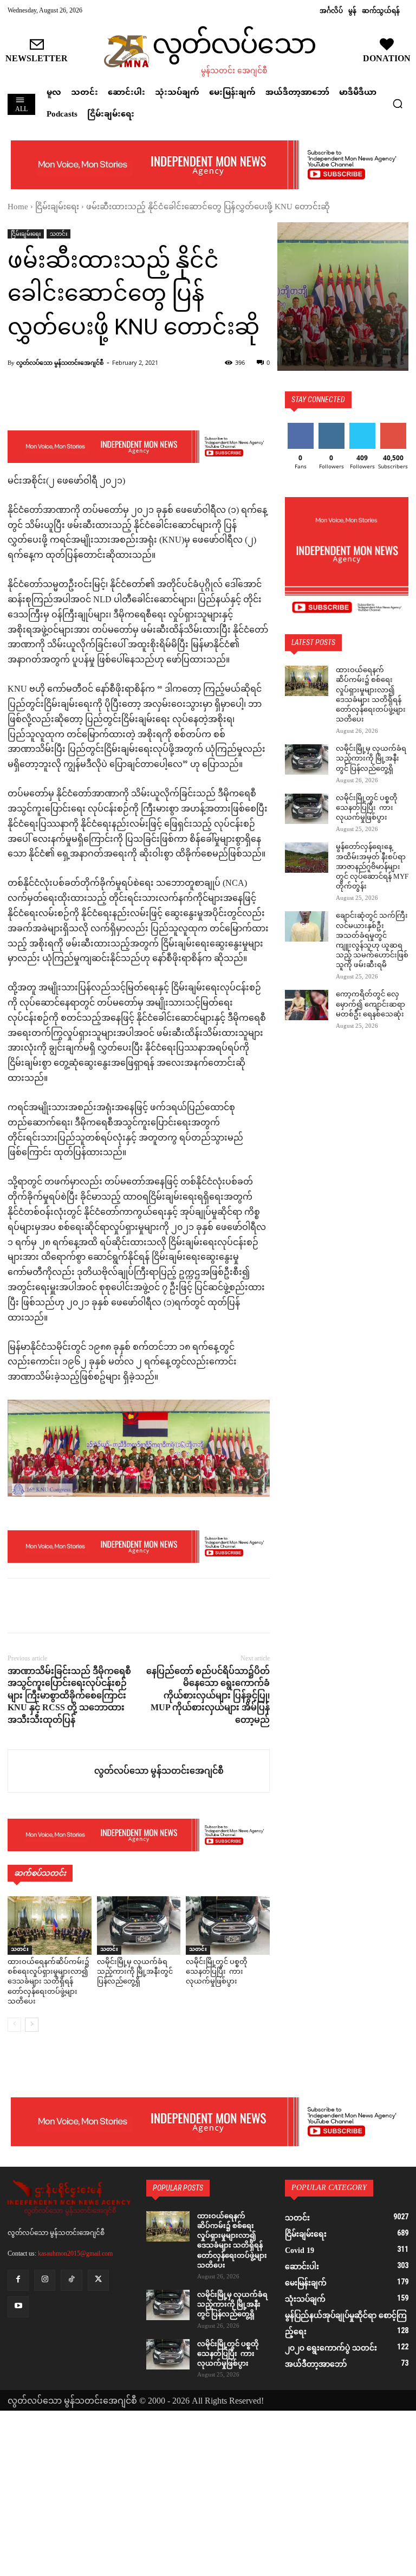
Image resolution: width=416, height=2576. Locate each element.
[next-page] (32, 2025)
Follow (331, 427)
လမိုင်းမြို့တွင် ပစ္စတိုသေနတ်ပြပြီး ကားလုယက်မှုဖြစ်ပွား (217, 1972)
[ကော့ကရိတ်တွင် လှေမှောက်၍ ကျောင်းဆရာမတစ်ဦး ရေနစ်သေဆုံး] (307, 1005)
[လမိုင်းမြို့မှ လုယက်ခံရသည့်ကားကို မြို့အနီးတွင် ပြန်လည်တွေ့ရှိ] (139, 1925)
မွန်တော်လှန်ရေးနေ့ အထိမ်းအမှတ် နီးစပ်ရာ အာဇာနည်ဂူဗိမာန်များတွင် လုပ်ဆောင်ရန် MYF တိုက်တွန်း (372, 867)
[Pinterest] (68, 1606)
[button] (398, 104)
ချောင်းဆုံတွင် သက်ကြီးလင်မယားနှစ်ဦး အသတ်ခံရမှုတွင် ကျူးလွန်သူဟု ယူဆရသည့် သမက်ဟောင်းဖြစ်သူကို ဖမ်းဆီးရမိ (372, 941)
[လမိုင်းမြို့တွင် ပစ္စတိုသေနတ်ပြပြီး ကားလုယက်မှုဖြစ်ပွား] (228, 1925)
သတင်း (58, 234)
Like (300, 427)
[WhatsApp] (93, 1606)
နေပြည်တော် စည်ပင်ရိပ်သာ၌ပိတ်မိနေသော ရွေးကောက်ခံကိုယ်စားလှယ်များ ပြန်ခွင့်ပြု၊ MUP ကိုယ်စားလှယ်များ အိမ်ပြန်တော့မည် (208, 1695)
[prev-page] (14, 2025)
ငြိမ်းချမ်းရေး (57, 207)
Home (18, 207)
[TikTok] (71, 2280)
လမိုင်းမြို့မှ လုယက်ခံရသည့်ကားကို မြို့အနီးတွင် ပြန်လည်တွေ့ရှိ (135, 1972)
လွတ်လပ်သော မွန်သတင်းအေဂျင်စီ (60, 362)
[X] (43, 1606)
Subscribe (393, 427)
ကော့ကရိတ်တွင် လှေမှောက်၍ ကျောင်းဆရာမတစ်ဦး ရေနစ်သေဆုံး (370, 1004)
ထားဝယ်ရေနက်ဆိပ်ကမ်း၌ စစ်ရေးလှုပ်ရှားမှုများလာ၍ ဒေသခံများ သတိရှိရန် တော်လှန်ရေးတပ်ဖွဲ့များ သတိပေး (48, 1982)
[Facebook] (18, 1606)
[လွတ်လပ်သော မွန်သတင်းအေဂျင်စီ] (51, 1771)
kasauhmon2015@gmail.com (75, 2253)
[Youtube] (18, 2307)
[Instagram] (45, 2280)
